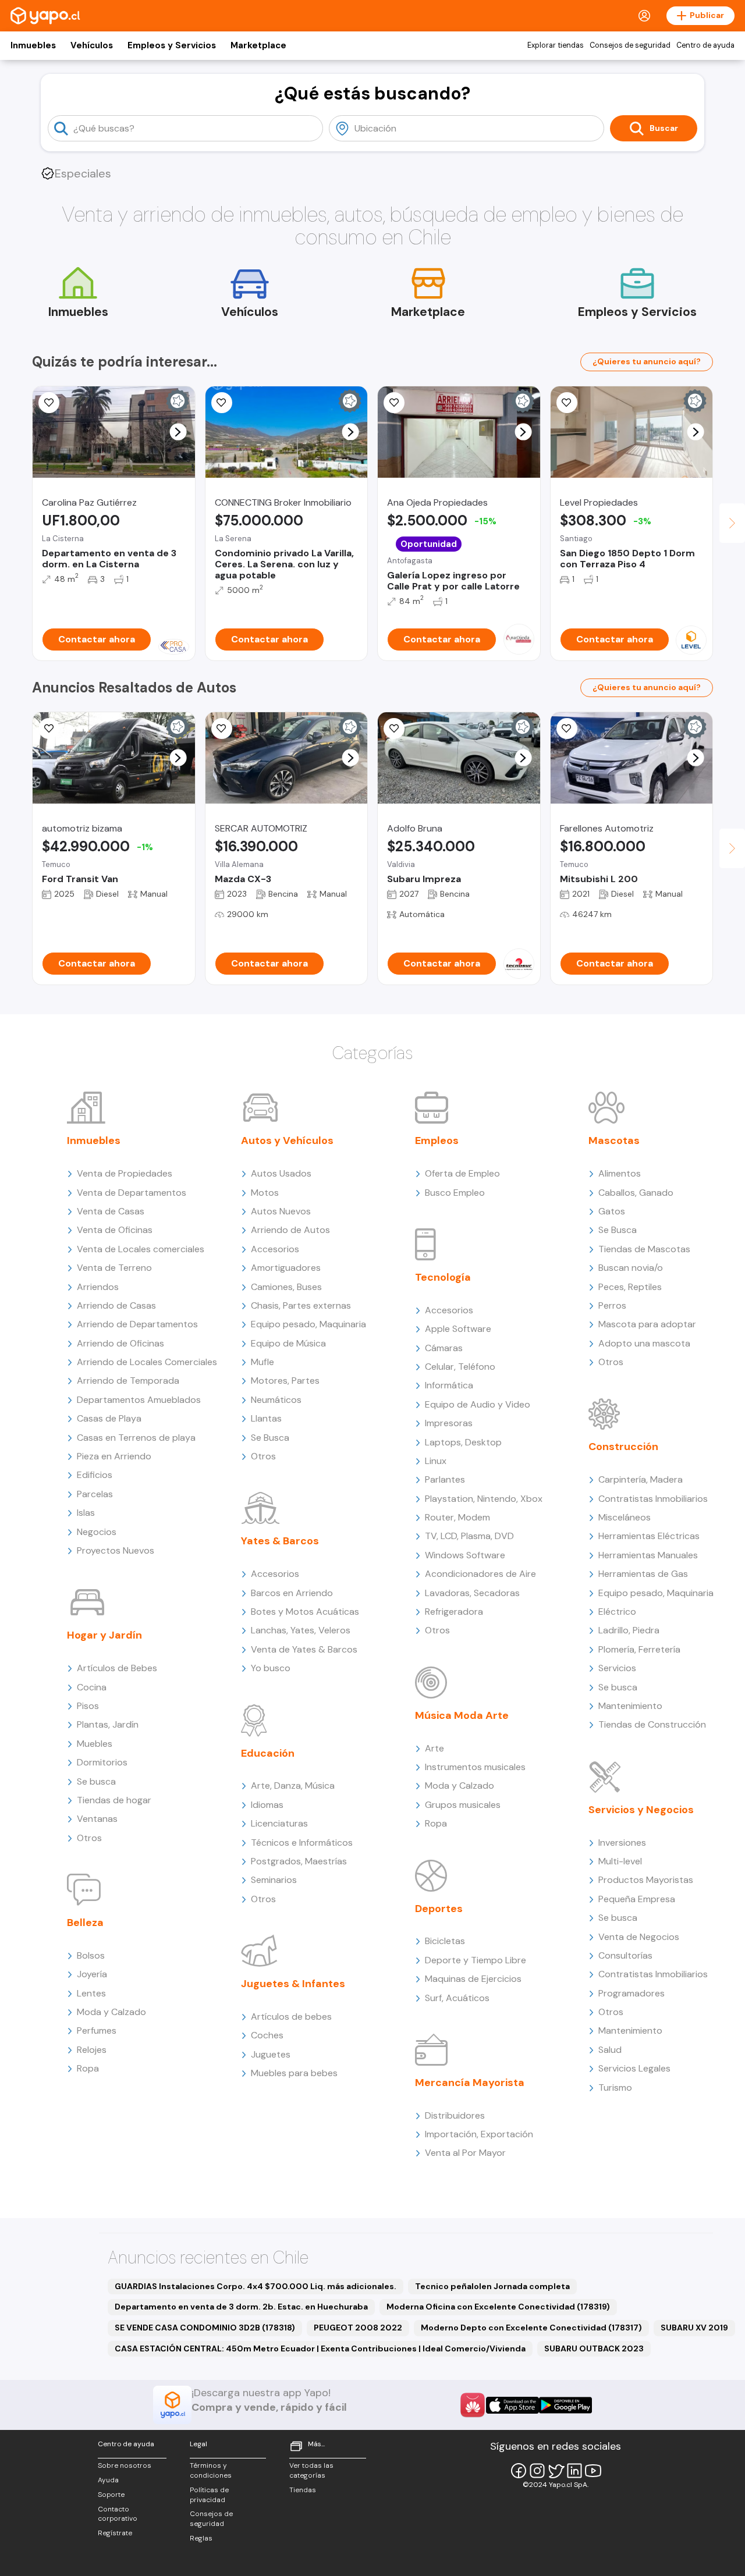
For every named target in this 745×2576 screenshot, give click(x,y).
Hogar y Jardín (104, 1635)
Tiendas (303, 2490)
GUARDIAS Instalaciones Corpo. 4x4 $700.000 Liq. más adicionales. (256, 2286)
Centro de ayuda (705, 45)
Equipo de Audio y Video (478, 1404)
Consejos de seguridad (630, 45)
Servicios (617, 1668)
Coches (267, 2035)
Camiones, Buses (286, 1287)
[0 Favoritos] (567, 729)
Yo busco (271, 1668)
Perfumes (97, 2030)
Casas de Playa (109, 1418)
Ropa (88, 2068)
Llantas (266, 1418)
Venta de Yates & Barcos (304, 1649)
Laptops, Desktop (463, 1442)
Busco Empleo (455, 1193)
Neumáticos (276, 1400)
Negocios (97, 1532)
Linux (436, 1461)
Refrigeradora (454, 1612)
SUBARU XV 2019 (694, 2328)
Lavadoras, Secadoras (472, 1593)
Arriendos (98, 1287)
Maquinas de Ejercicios (473, 1979)
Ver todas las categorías (311, 2470)
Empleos (437, 1140)
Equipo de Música (288, 1343)
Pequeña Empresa (637, 1899)
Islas (86, 1513)
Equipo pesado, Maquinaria (308, 1324)
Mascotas (614, 1140)
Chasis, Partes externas (301, 1305)
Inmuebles (33, 45)
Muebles (95, 1744)
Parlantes (445, 1479)
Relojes (92, 2050)
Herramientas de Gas (643, 1574)
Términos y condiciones (211, 2470)
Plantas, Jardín (108, 1724)
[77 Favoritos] (567, 403)
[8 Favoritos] (222, 403)
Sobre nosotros (125, 2465)
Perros (612, 1305)
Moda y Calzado (111, 2012)
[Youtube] (593, 2471)
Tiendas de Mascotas (644, 1249)
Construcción (623, 1447)
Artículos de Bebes (117, 1668)
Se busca (96, 1781)
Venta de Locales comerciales (141, 1249)
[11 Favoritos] (49, 729)
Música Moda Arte (462, 1715)
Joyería (92, 1974)
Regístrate (115, 2533)
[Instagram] (537, 2471)
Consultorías (625, 1955)
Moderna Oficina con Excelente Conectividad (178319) (498, 2307)
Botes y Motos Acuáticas (305, 1612)
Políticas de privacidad (209, 2495)
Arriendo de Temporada (128, 1381)
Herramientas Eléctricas (649, 1536)
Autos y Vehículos (287, 1140)
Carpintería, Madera (641, 1479)
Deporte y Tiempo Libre (476, 1960)
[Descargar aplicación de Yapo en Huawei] (473, 2405)
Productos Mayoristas (646, 1880)
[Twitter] (556, 2471)
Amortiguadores (286, 1268)
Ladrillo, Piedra (629, 1630)
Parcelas (95, 1494)
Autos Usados (281, 1173)
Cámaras (444, 1348)
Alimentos (620, 1173)
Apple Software (458, 1329)
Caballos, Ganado (636, 1193)
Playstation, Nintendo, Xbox (484, 1499)
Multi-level (620, 1861)
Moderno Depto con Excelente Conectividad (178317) (531, 2328)
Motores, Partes (285, 1381)
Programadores (632, 1993)
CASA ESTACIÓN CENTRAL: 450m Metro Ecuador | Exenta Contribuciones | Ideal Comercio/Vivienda (320, 2348)
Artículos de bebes (291, 2017)
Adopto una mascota (644, 1343)
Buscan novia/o (631, 1268)
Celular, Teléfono (460, 1367)
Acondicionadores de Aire (480, 1574)
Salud (610, 2050)
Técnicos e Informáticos (302, 1843)
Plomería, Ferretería (639, 1649)
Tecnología (443, 1277)
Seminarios (274, 1880)
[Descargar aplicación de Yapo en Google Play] (565, 2405)
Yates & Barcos (280, 1541)
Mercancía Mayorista (470, 2083)
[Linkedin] (574, 2471)
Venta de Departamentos (132, 1193)
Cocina (92, 1687)
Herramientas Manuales (648, 1555)
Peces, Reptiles (630, 1287)
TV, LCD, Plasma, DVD (469, 1536)
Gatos (612, 1211)
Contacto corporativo (118, 2514)
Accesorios (275, 1249)
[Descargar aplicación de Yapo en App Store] (512, 2405)
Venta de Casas (111, 1211)
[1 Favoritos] (49, 403)
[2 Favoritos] (394, 403)
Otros (89, 1838)
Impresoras (449, 1423)
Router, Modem (457, 1517)
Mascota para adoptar (647, 1324)
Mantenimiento (630, 1706)
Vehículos (92, 45)
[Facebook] (519, 2471)
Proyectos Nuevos (116, 1550)
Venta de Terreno (114, 1268)
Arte (434, 1748)
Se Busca (270, 1438)
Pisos (88, 1706)
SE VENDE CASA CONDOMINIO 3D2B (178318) (205, 2328)
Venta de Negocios (639, 1937)
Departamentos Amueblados (139, 1400)
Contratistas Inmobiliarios (653, 1499)
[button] (178, 432)
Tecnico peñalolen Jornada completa (492, 2286)
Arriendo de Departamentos (137, 1324)
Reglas (201, 2538)
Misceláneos (625, 1517)
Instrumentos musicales (475, 1767)
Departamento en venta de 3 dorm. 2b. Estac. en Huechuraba (241, 2307)
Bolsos (91, 1955)
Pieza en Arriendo (114, 1456)
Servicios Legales (634, 2068)
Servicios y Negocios (641, 1810)
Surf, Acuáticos (457, 1998)
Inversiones (622, 1843)
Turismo (615, 2088)
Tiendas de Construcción (652, 1724)
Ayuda (108, 2480)
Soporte (111, 2495)
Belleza (85, 1923)
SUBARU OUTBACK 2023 (594, 2348)
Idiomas (267, 1805)
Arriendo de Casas (116, 1305)
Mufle (262, 1362)
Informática (449, 1385)
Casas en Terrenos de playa (136, 1438)
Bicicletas (445, 1941)
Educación (268, 1753)
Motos (265, 1193)
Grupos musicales (463, 1805)
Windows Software (465, 1555)
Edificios (95, 1475)
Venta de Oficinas (115, 1230)
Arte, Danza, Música (293, 1786)
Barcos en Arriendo (292, 1593)
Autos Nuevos (281, 1211)
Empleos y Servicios (172, 45)
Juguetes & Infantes (293, 1984)
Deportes (439, 1909)
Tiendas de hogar (114, 1800)
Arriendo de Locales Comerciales (147, 1362)
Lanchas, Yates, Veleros (301, 1630)
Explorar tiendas (556, 45)
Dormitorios (102, 1762)
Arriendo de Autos (290, 1230)
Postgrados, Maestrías (299, 1861)
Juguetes (271, 2054)
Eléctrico (617, 1612)
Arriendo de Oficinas (120, 1343)
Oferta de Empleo (462, 1173)
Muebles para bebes (294, 2073)
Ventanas (97, 1819)
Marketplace (258, 45)
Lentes (91, 1993)
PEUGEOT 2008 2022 (358, 2328)
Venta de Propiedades (125, 1173)
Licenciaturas (279, 1823)
